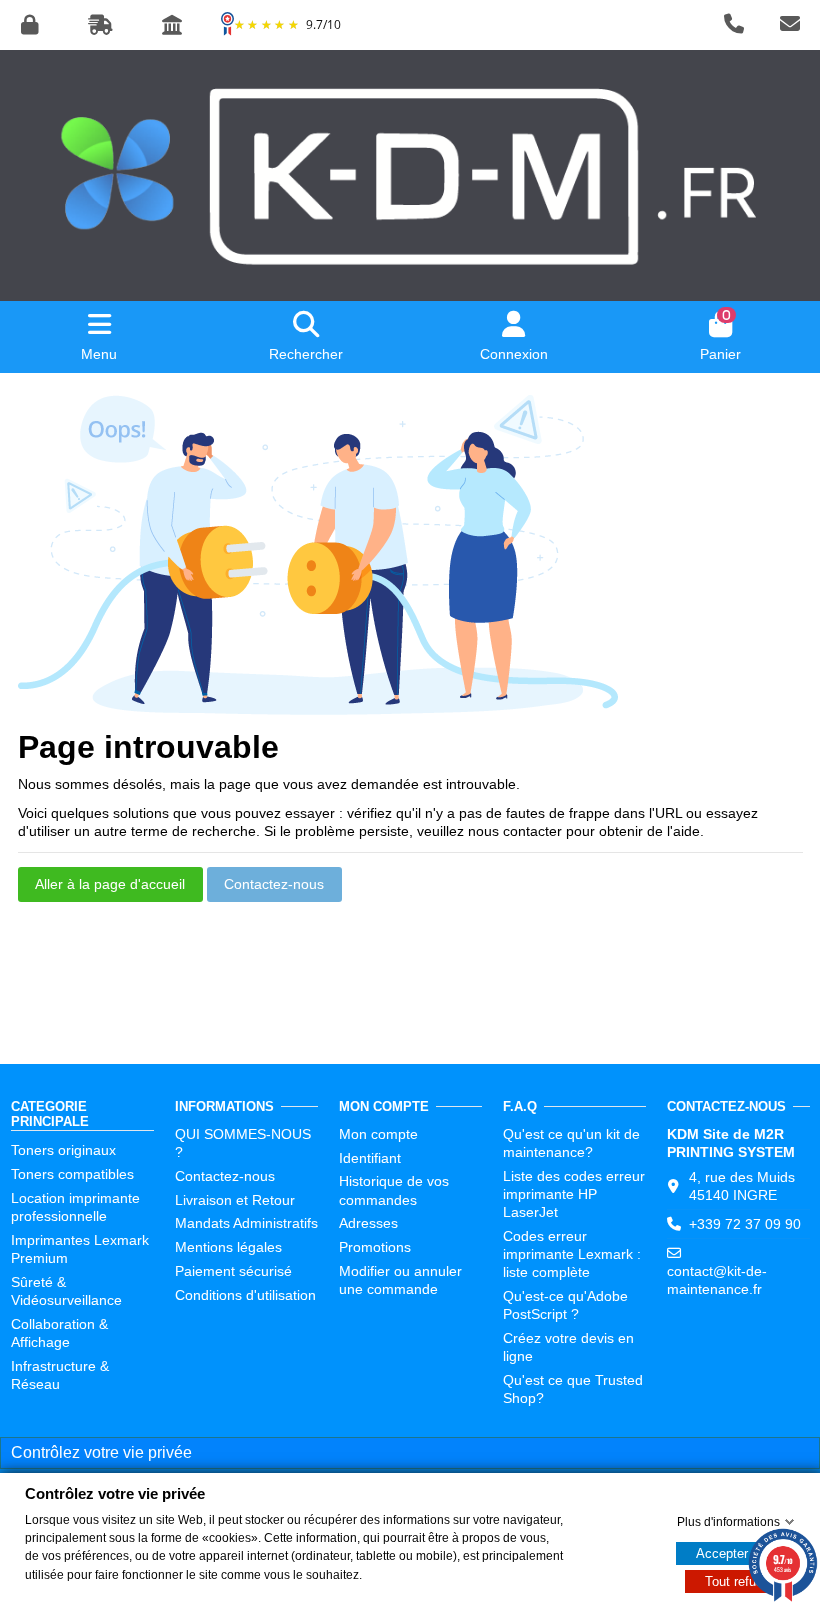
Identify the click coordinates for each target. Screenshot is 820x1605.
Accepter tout (735, 1553)
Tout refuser (739, 1581)
